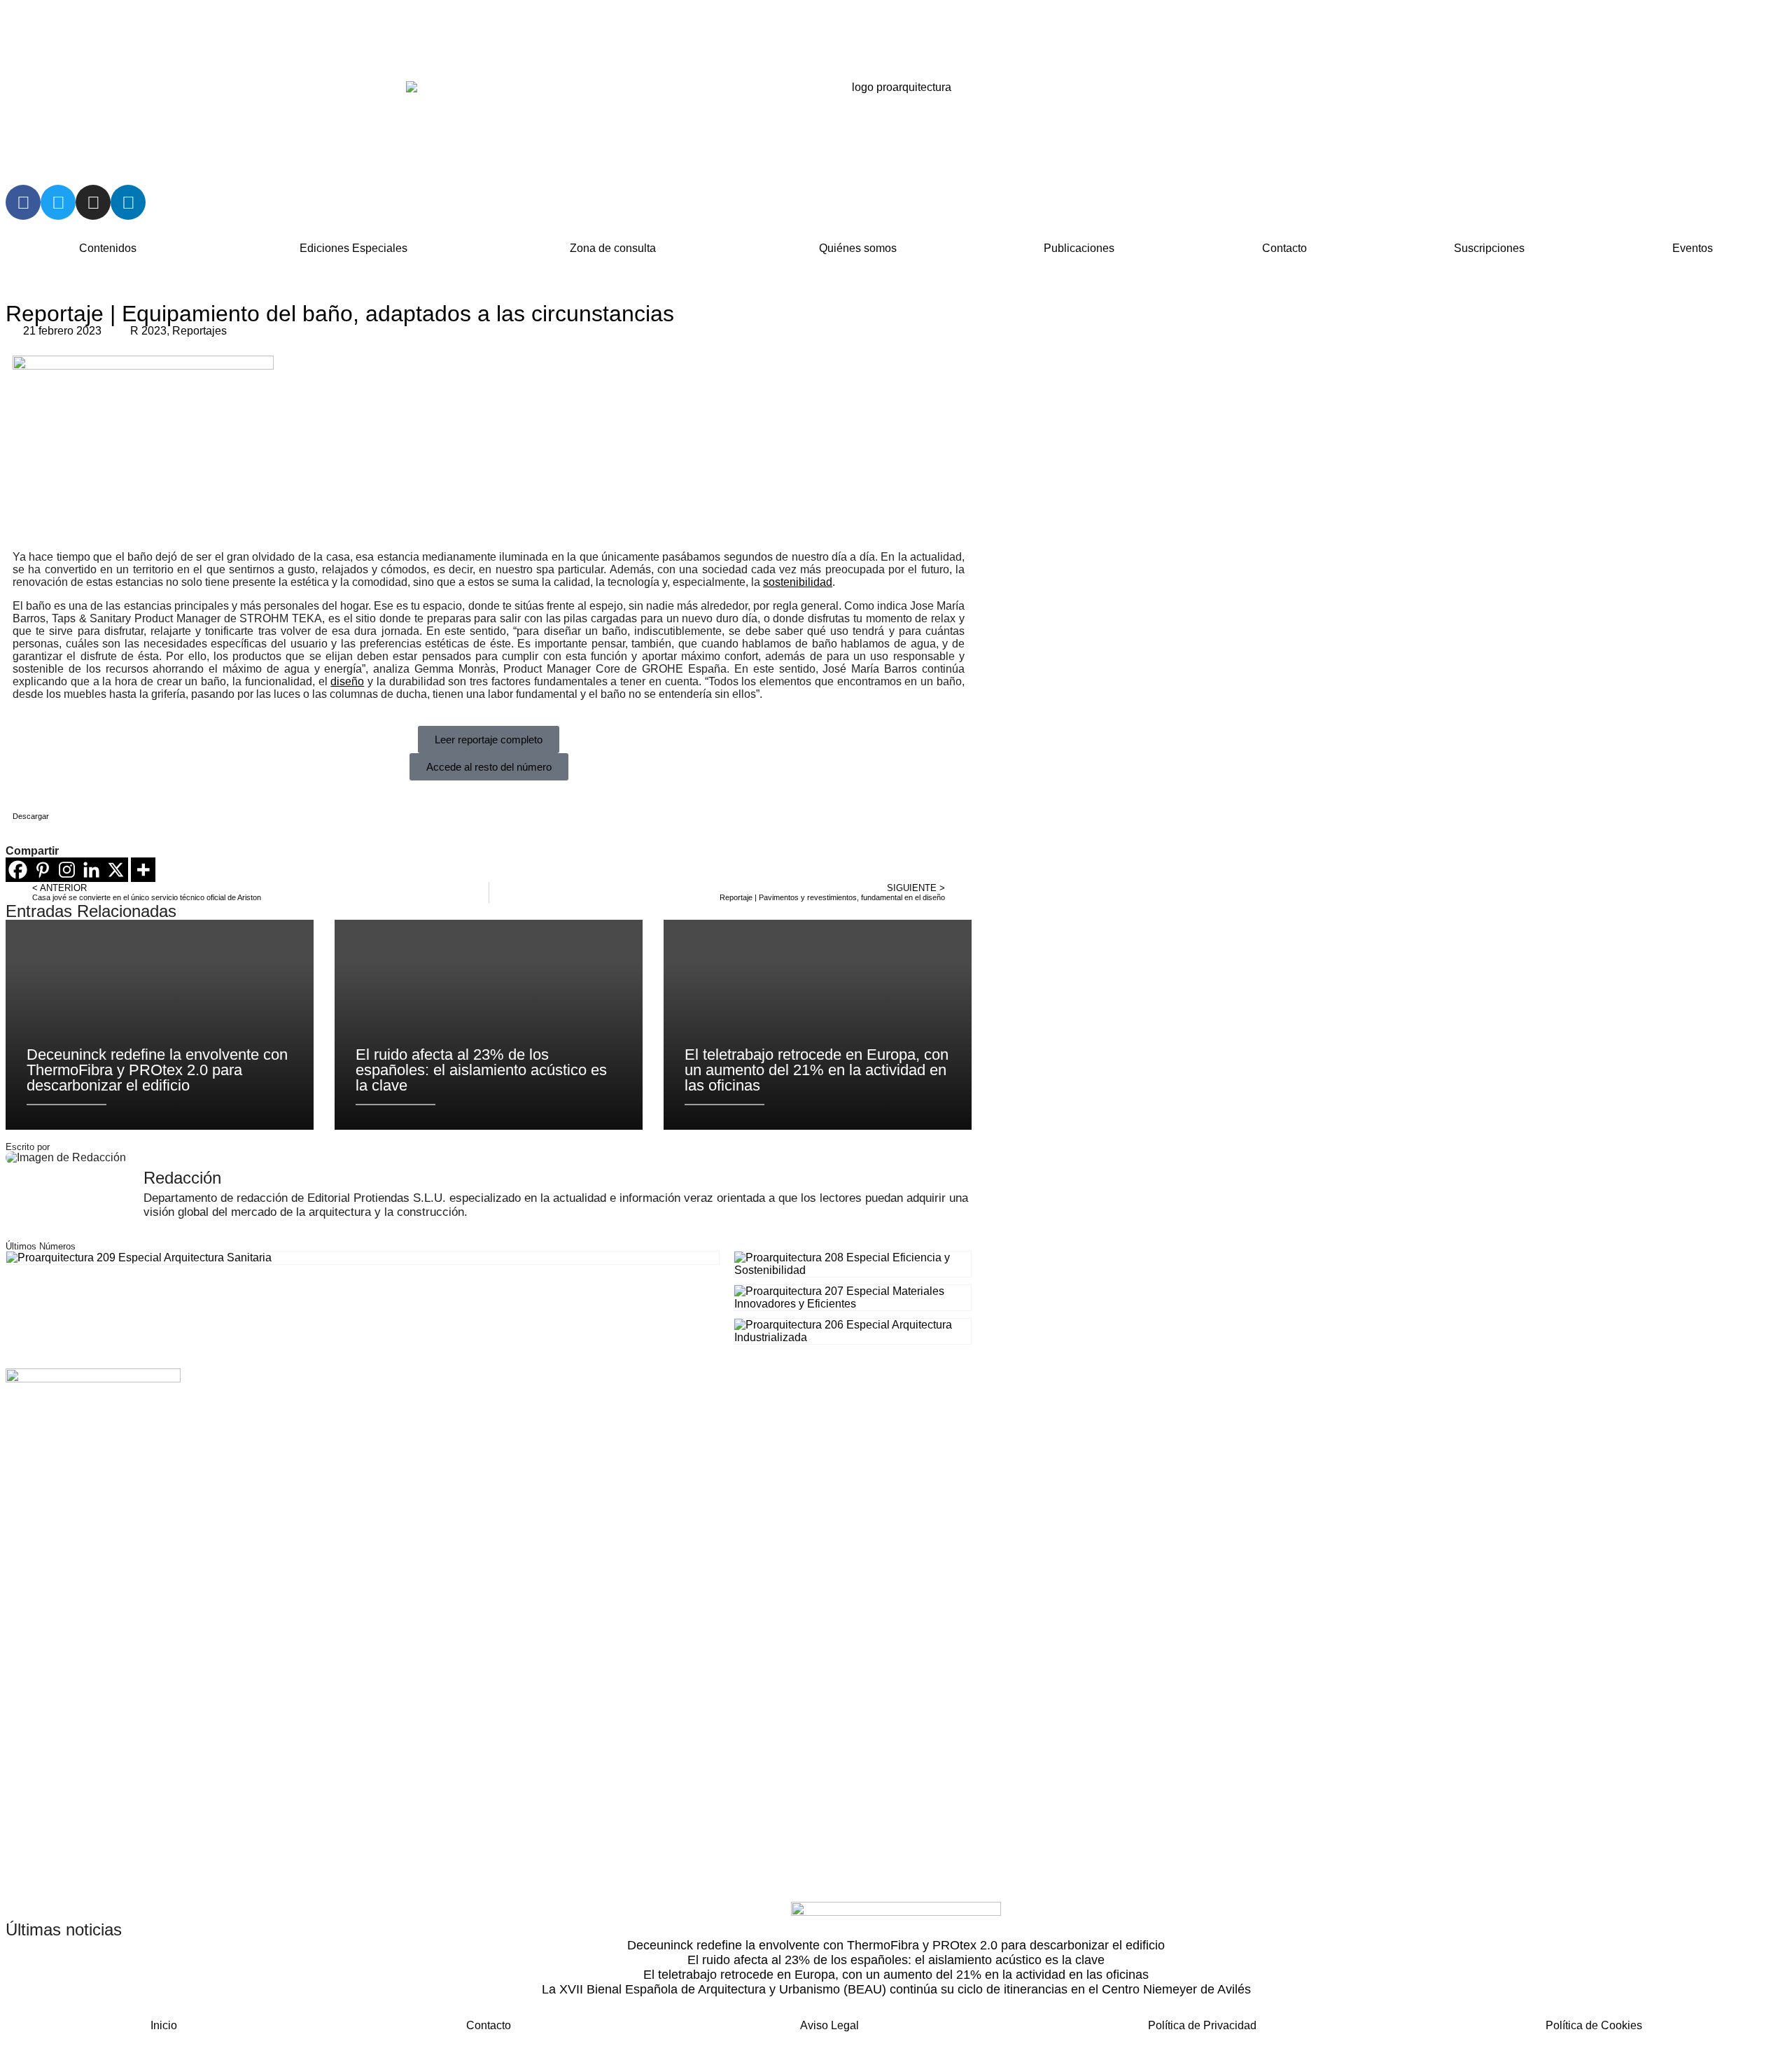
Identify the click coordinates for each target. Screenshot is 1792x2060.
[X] (116, 870)
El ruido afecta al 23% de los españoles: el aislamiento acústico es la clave (896, 1960)
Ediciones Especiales (353, 248)
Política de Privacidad (1202, 2025)
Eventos (1693, 248)
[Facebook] (23, 202)
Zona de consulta (613, 248)
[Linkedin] (128, 202)
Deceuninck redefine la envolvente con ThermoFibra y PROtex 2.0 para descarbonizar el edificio (896, 1945)
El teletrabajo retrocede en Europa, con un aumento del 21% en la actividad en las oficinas (896, 1975)
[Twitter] (58, 202)
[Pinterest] (42, 870)
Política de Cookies (1594, 2025)
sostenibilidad (798, 582)
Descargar (31, 816)
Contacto (1284, 248)
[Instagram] (93, 202)
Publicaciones (1079, 248)
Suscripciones (1489, 248)
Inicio (164, 2025)
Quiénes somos (858, 248)
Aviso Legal (829, 2025)
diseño (347, 681)
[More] (143, 870)
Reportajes (199, 331)
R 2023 (148, 331)
